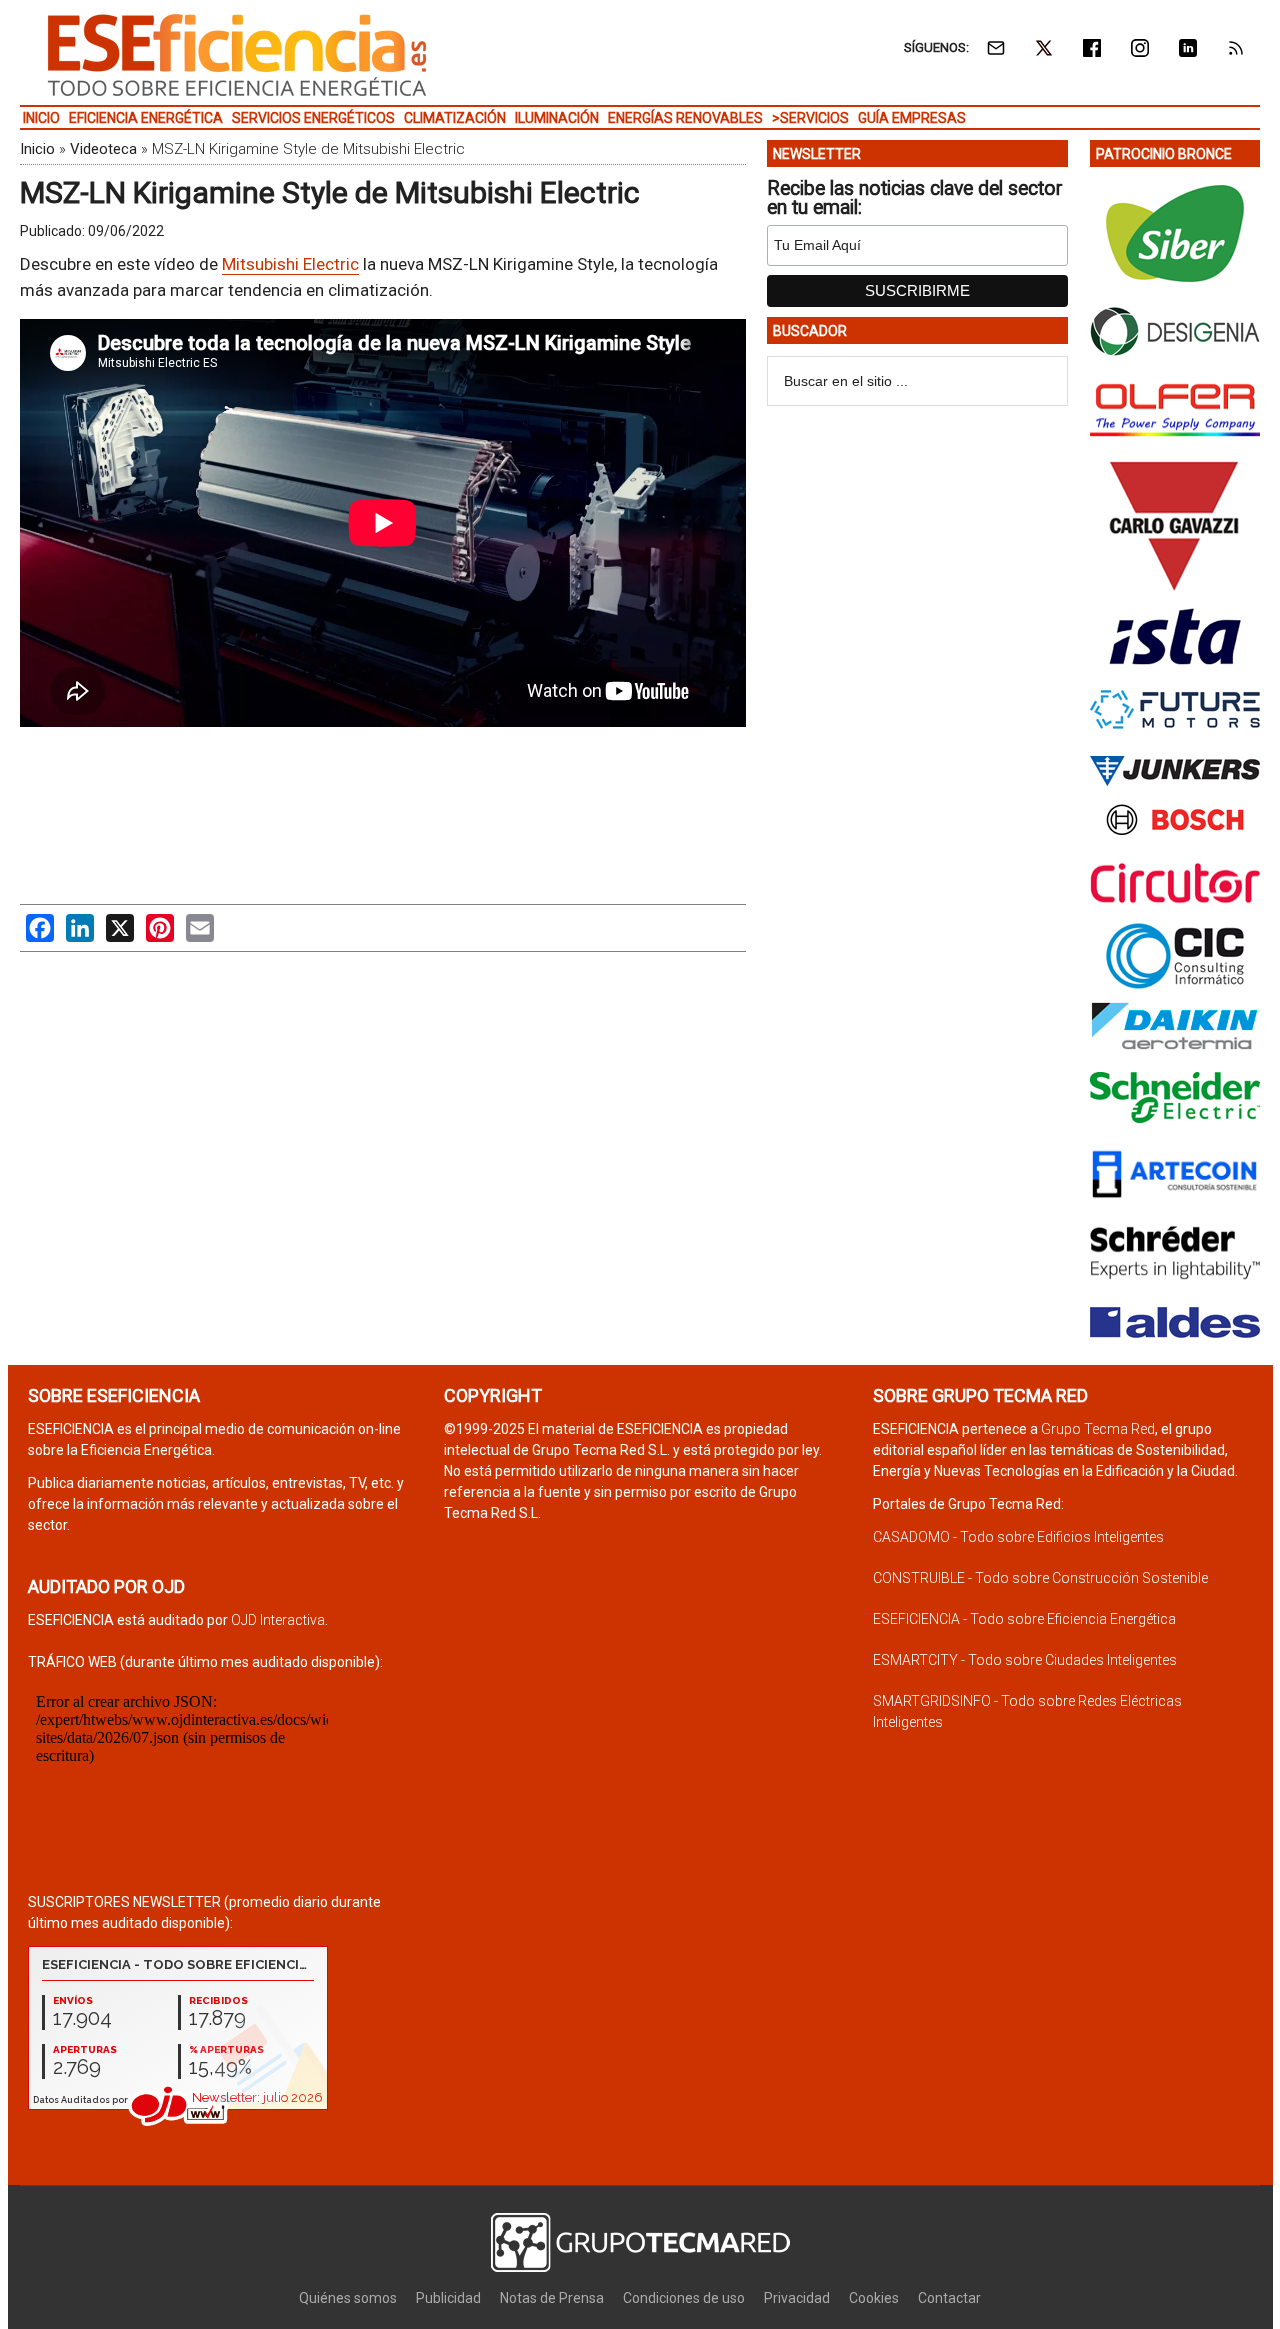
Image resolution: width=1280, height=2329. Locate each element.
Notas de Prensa (552, 2298)
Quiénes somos (348, 2298)
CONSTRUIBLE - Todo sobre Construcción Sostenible (1040, 1578)
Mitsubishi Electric (290, 264)
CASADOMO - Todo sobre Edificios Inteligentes (1018, 1537)
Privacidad (797, 2298)
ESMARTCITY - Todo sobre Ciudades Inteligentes (1025, 1660)
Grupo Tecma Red (1098, 1429)
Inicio (37, 149)
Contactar (949, 2298)
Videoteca (103, 149)
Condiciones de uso (684, 2298)
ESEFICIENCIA (237, 55)
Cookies (874, 2298)
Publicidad (448, 2298)
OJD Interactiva (278, 1620)
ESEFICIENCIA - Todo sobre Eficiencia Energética (1024, 1619)
